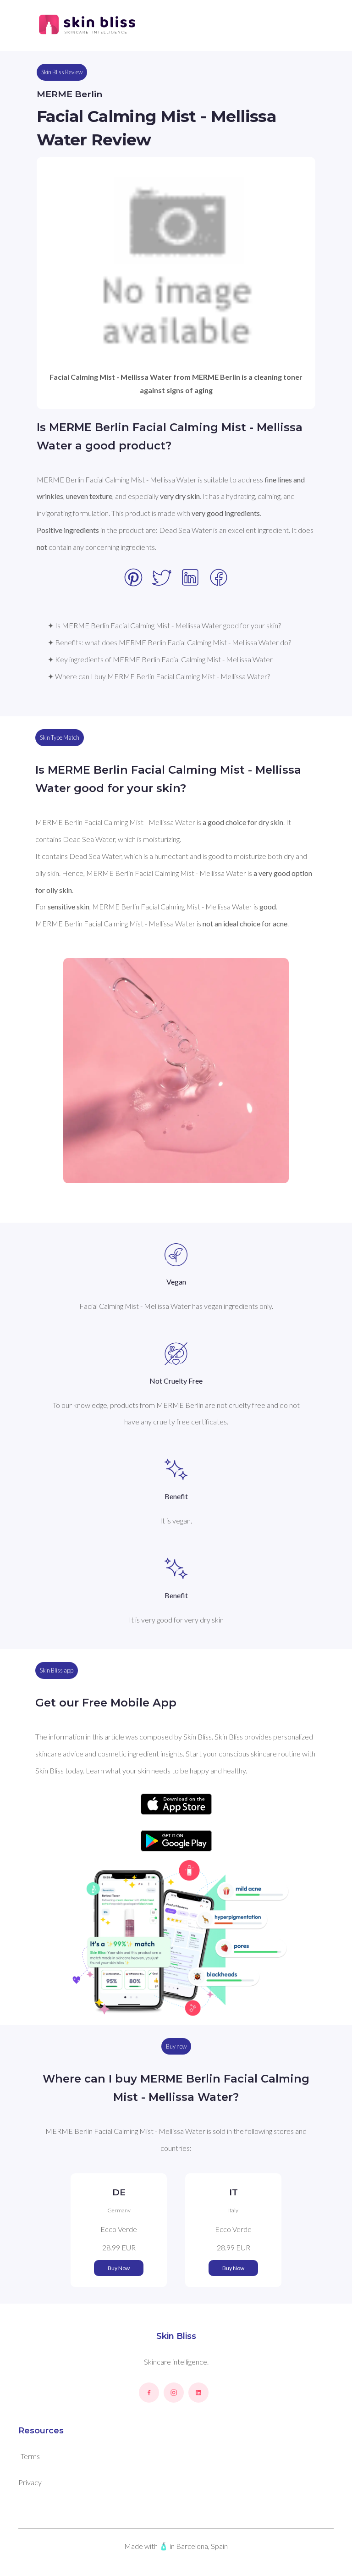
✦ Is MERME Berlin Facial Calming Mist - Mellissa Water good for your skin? (164, 625)
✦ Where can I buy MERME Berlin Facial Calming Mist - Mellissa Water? (159, 676)
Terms (30, 2456)
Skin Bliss (176, 2336)
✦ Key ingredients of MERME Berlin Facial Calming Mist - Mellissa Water (160, 659)
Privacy (30, 2482)
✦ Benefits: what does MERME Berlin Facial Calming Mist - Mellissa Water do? (169, 642)
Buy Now (119, 2268)
